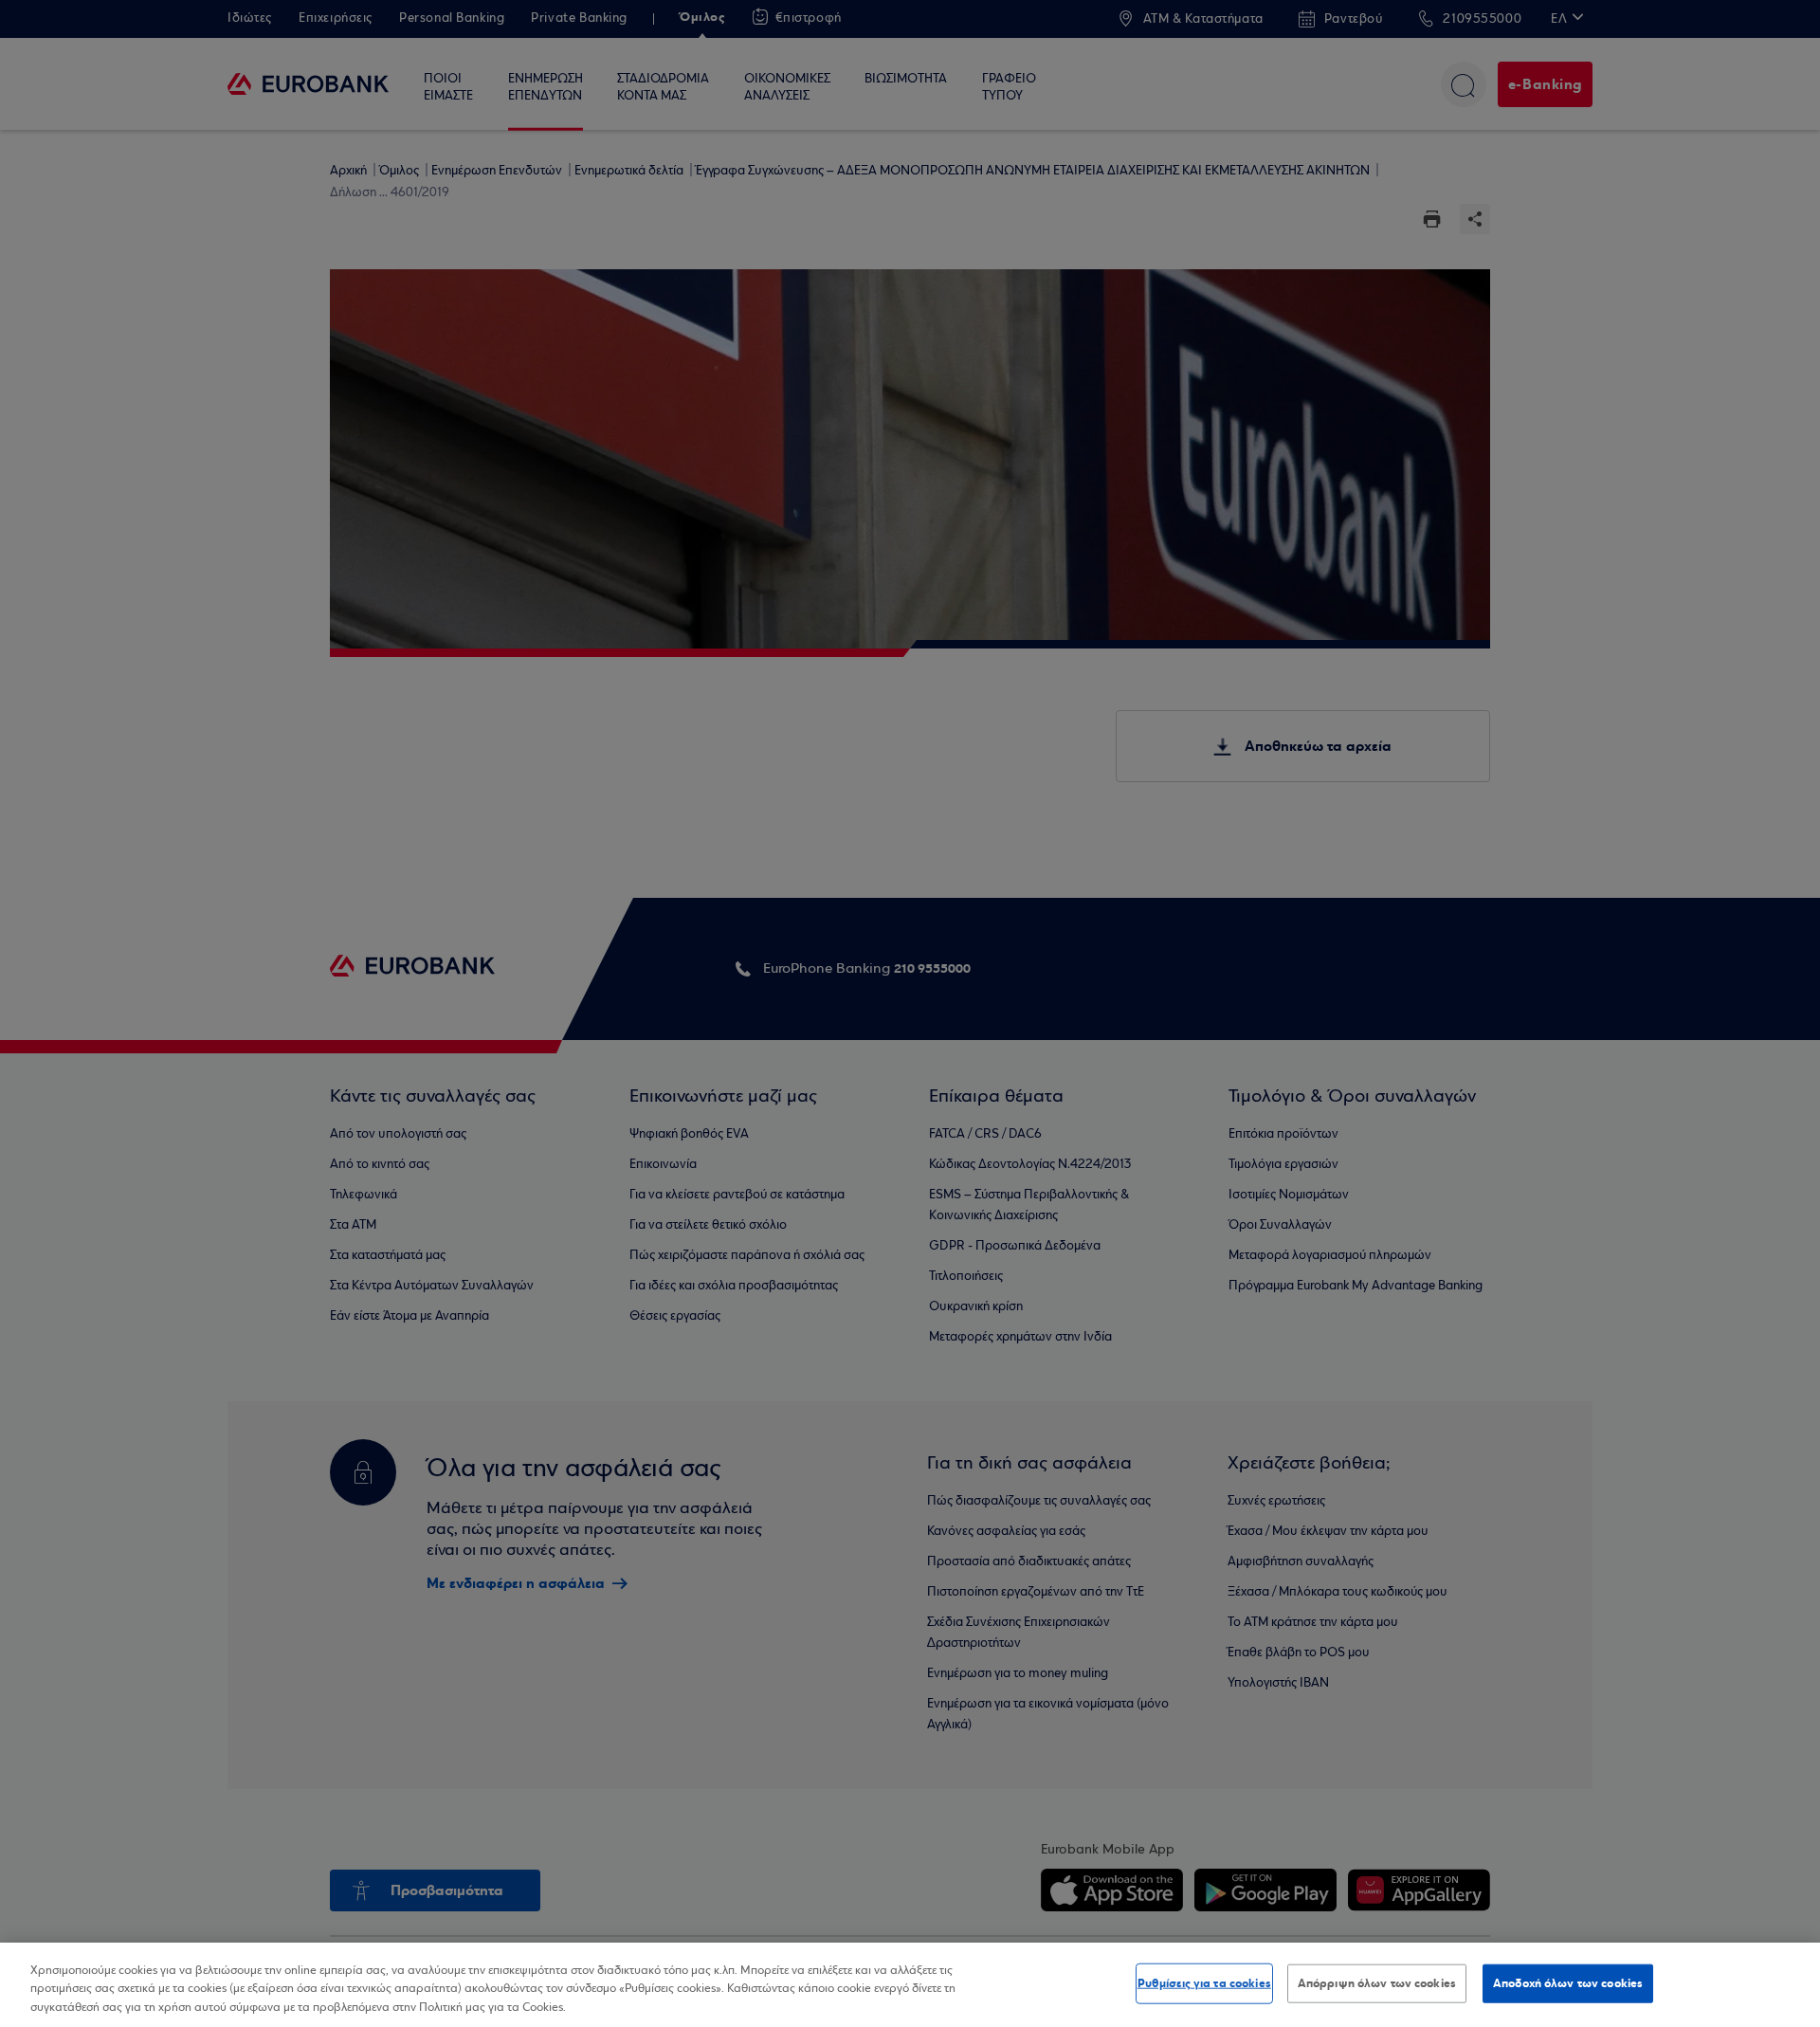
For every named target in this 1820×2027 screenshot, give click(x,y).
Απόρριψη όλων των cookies (1377, 1982)
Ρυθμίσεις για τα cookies (1204, 1982)
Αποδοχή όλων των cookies (1568, 1982)
